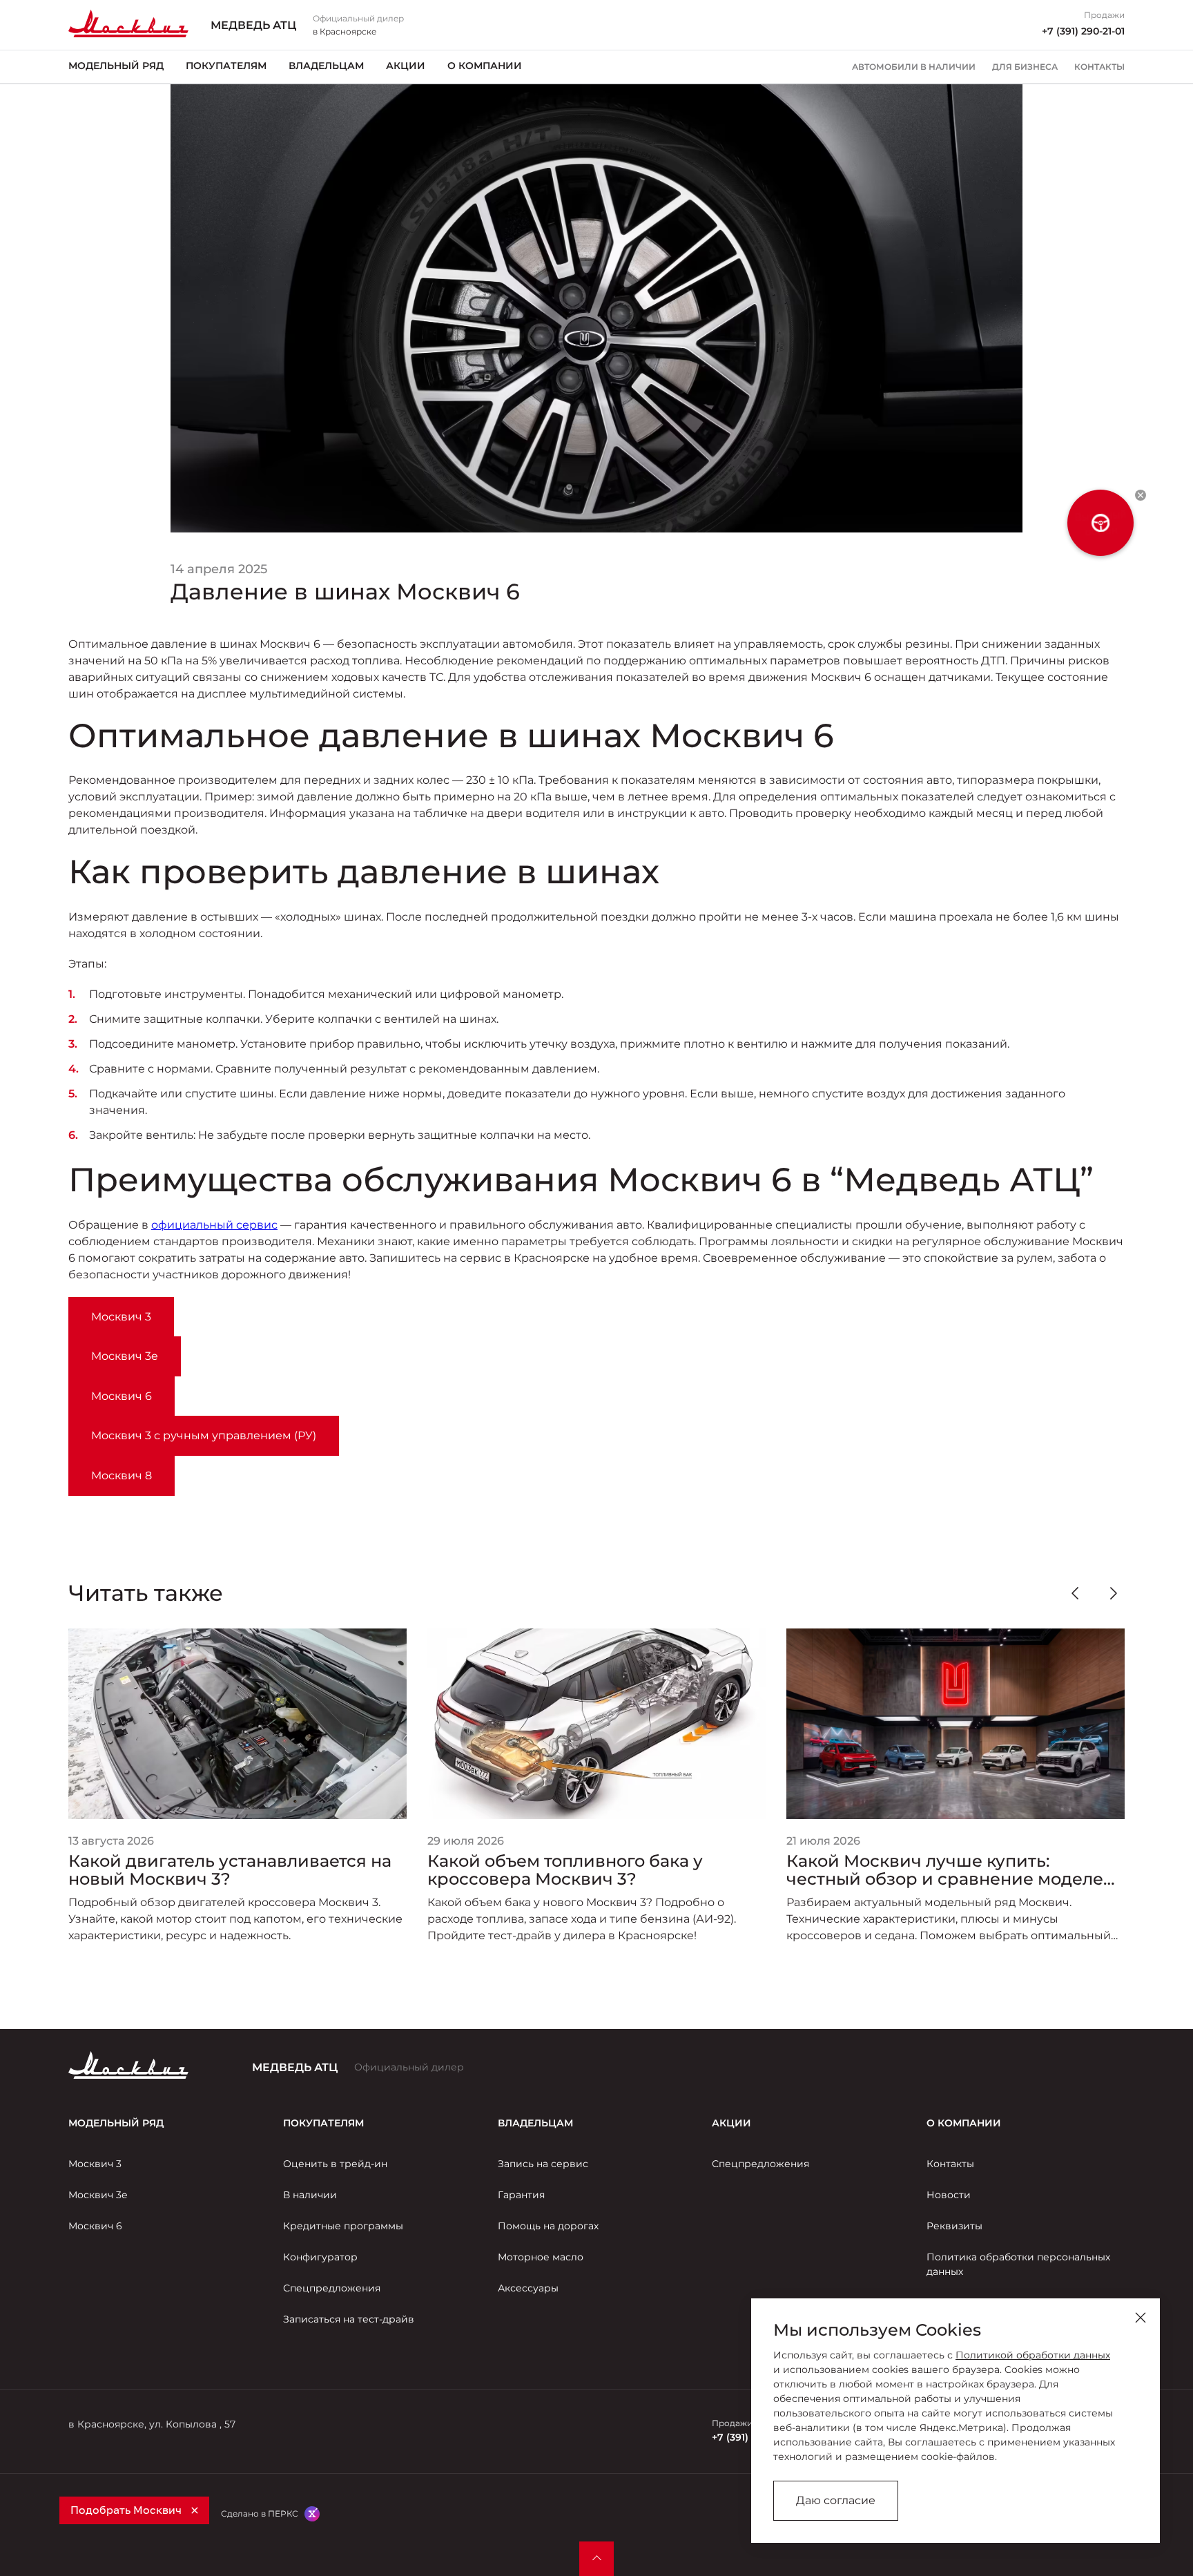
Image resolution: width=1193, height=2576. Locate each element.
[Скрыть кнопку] (1141, 495)
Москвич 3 (121, 1317)
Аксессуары (528, 2288)
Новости (949, 2195)
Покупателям (226, 66)
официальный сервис (214, 1225)
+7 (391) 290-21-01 (1083, 31)
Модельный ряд (116, 66)
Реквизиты (954, 2226)
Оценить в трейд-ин (335, 2164)
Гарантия (521, 2195)
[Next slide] (1114, 1593)
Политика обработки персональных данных (1018, 2264)
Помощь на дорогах (548, 2226)
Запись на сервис (543, 2164)
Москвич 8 (122, 1476)
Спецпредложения (332, 2288)
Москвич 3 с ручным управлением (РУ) (204, 1435)
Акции (406, 66)
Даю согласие (836, 2500)
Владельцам (326, 66)
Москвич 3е (98, 2195)
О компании (485, 66)
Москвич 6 (122, 1396)
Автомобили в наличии (914, 67)
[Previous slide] (1075, 1593)
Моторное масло (541, 2257)
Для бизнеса (1025, 67)
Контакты (1099, 67)
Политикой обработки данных (1033, 2355)
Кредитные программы (343, 2226)
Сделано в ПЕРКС (260, 2513)
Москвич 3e (125, 1356)
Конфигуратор (320, 2257)
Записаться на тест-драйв (349, 2319)
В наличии (310, 2195)
